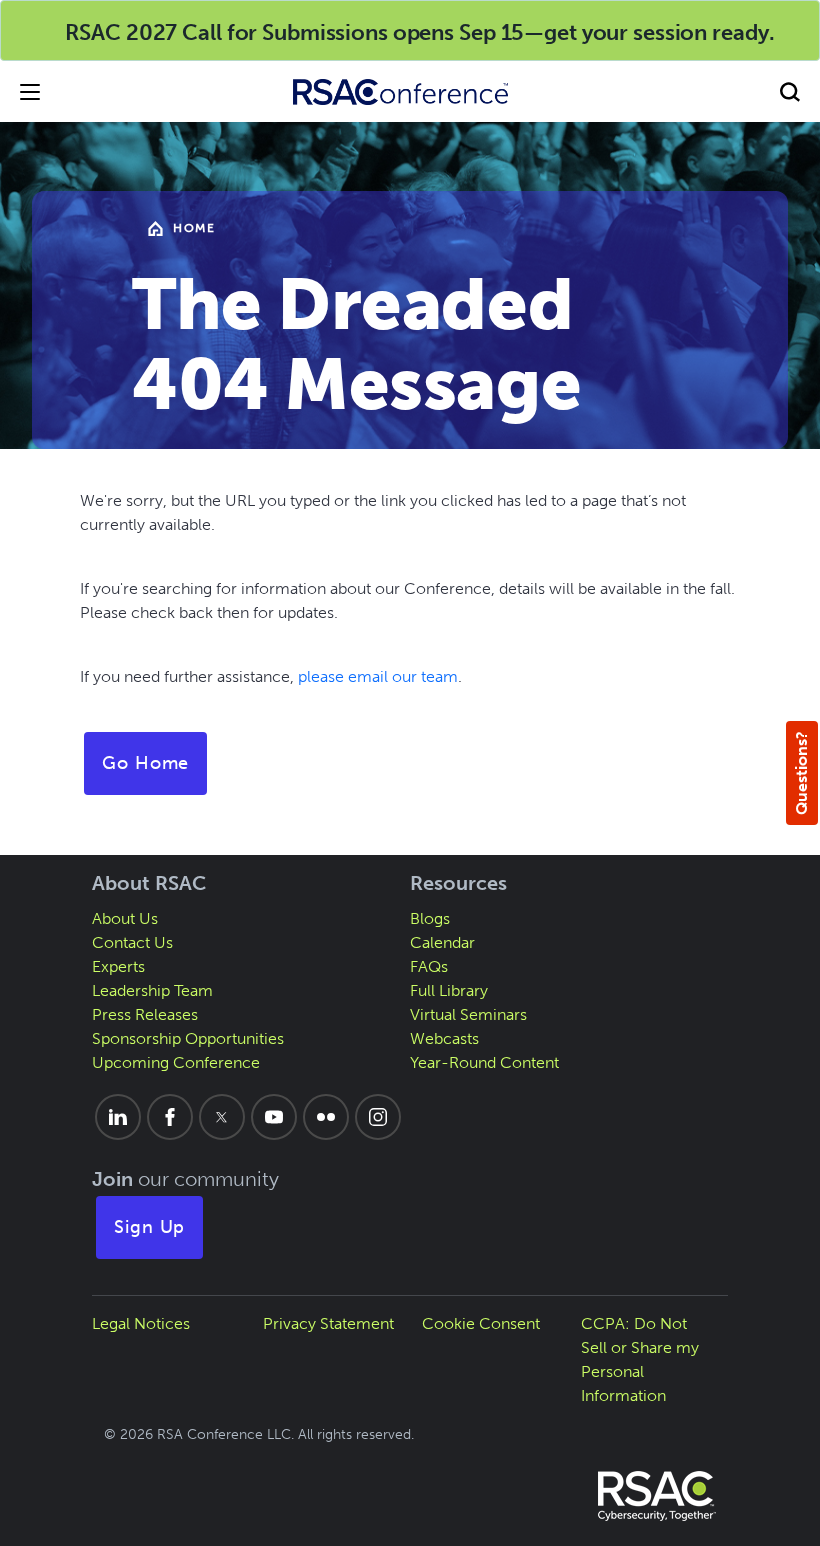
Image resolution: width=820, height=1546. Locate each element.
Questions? (801, 773)
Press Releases (145, 1014)
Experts (118, 966)
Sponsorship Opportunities (188, 1038)
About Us (125, 918)
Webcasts (444, 1038)
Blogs (430, 918)
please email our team (378, 676)
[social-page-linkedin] (118, 1117)
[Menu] (30, 91)
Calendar (442, 942)
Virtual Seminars (468, 1014)
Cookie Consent (481, 1323)
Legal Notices (141, 1323)
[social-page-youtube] (274, 1117)
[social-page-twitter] (222, 1117)
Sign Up (150, 1227)
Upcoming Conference (176, 1062)
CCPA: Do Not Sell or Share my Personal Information (640, 1359)
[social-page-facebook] (170, 1117)
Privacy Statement (328, 1323)
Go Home (146, 763)
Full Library (449, 990)
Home (194, 228)
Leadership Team (152, 990)
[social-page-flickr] (326, 1117)
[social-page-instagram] (378, 1117)
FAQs (429, 966)
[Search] (790, 91)
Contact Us (132, 942)
